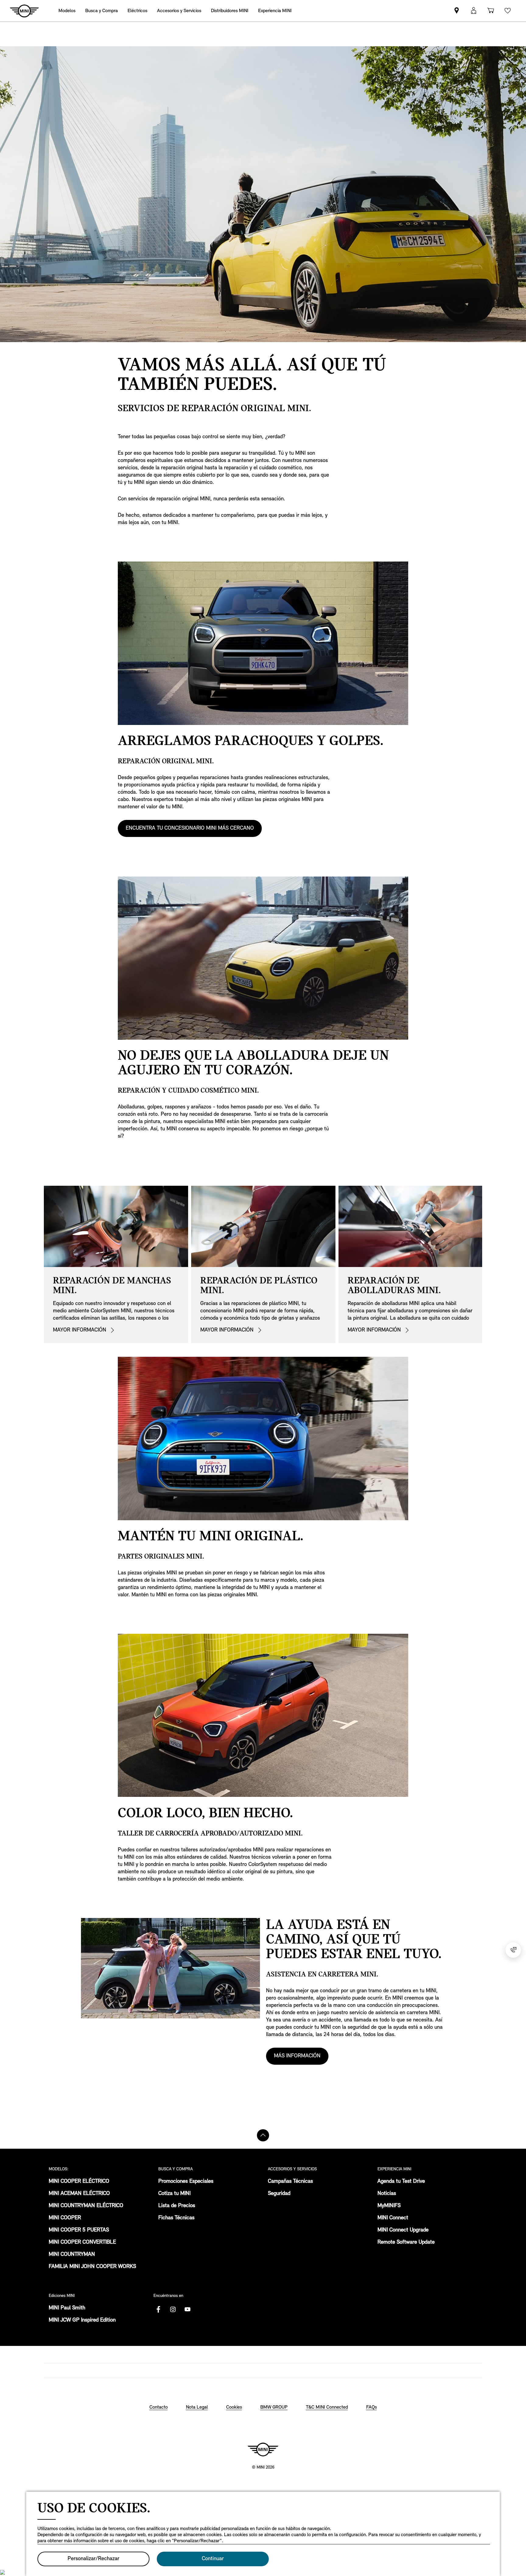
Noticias (387, 2194)
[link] (230, 11)
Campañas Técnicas (290, 2182)
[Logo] (263, 2449)
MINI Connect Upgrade (403, 2230)
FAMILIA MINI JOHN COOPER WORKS (92, 2267)
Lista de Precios (177, 2206)
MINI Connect (393, 2218)
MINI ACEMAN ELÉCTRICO (79, 2194)
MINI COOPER (65, 2218)
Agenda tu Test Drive (401, 2182)
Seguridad (279, 2194)
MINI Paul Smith (67, 2308)
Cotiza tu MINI (174, 2194)
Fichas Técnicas (176, 2218)
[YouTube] (188, 2309)
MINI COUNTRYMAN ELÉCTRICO (86, 2206)
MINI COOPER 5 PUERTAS (79, 2230)
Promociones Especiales (186, 2182)
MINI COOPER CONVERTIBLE (82, 2242)
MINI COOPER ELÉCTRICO (79, 2182)
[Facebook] (158, 2309)
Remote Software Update (406, 2242)
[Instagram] (173, 2309)
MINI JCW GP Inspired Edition (82, 2320)
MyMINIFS (389, 2206)
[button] (474, 11)
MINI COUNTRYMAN (72, 2255)
